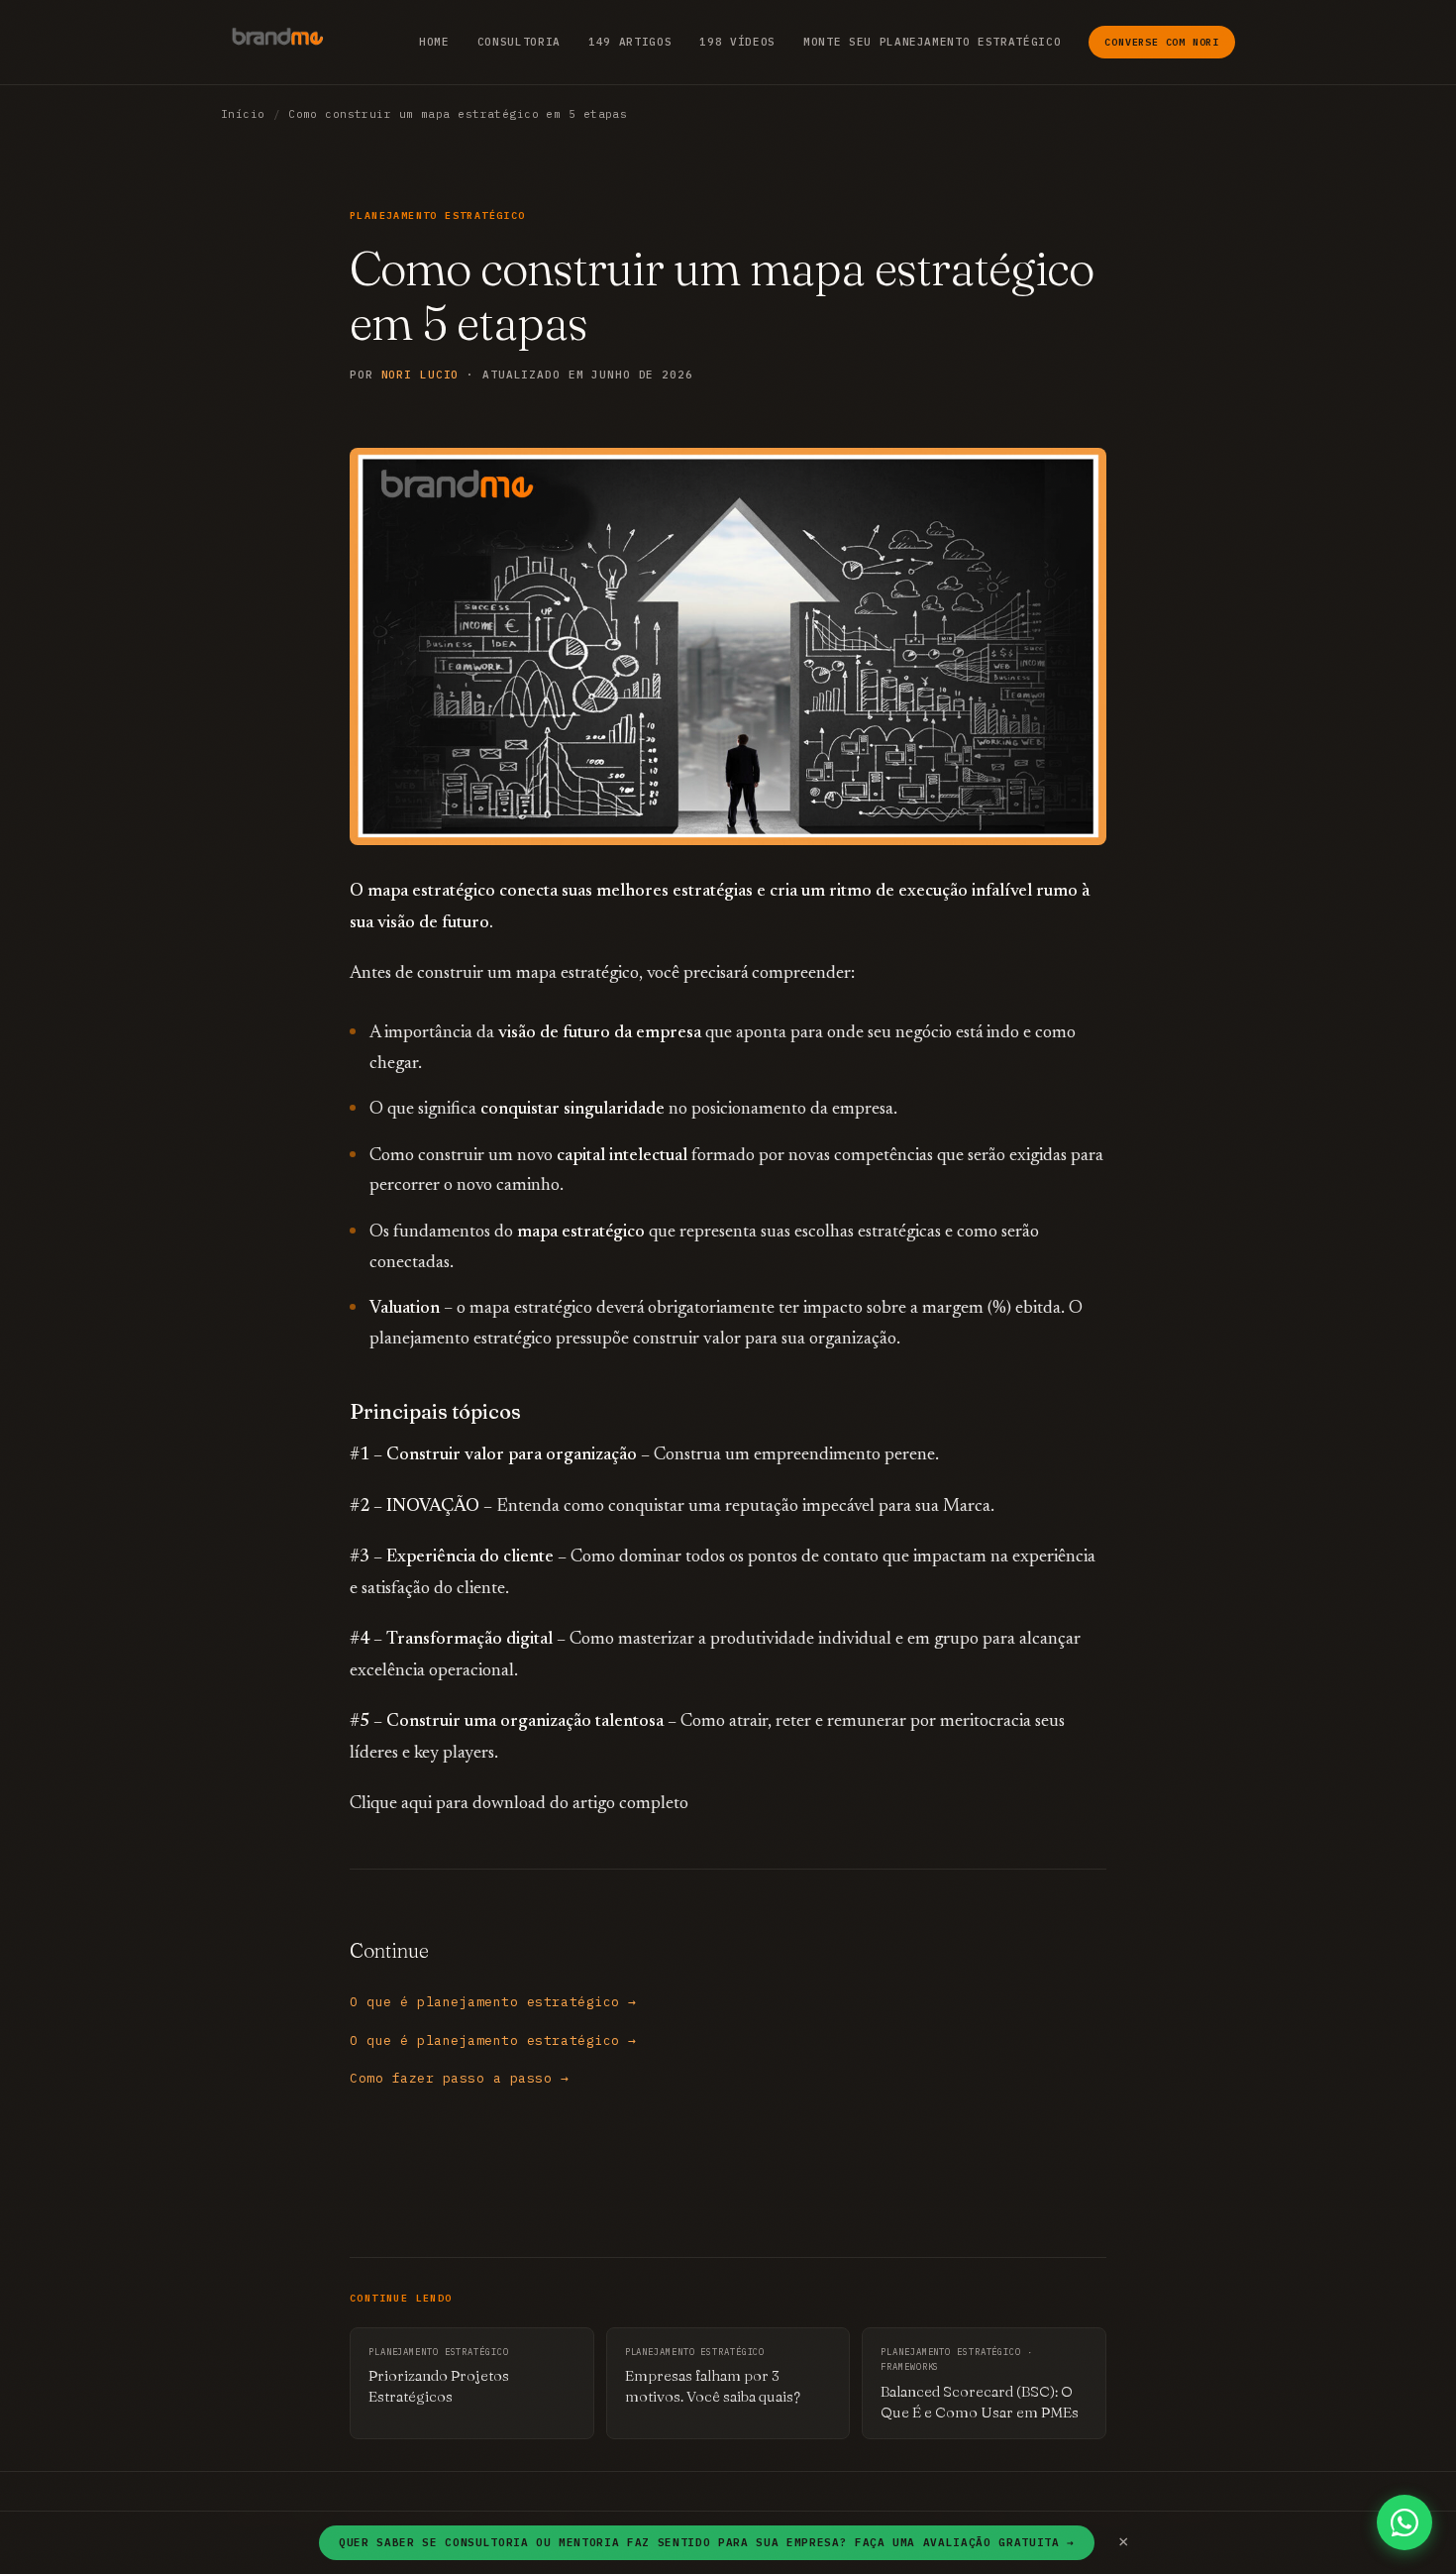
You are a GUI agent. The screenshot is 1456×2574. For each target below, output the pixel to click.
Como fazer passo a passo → (460, 2078)
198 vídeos (737, 42)
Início (243, 114)
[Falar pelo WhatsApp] (1404, 2522)
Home (434, 42)
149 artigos (630, 42)
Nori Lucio (420, 375)
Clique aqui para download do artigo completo (519, 1804)
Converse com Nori (1162, 42)
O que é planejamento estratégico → (493, 2002)
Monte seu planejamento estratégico (932, 42)
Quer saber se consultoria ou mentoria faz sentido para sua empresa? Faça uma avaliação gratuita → (707, 2542)
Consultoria (519, 42)
